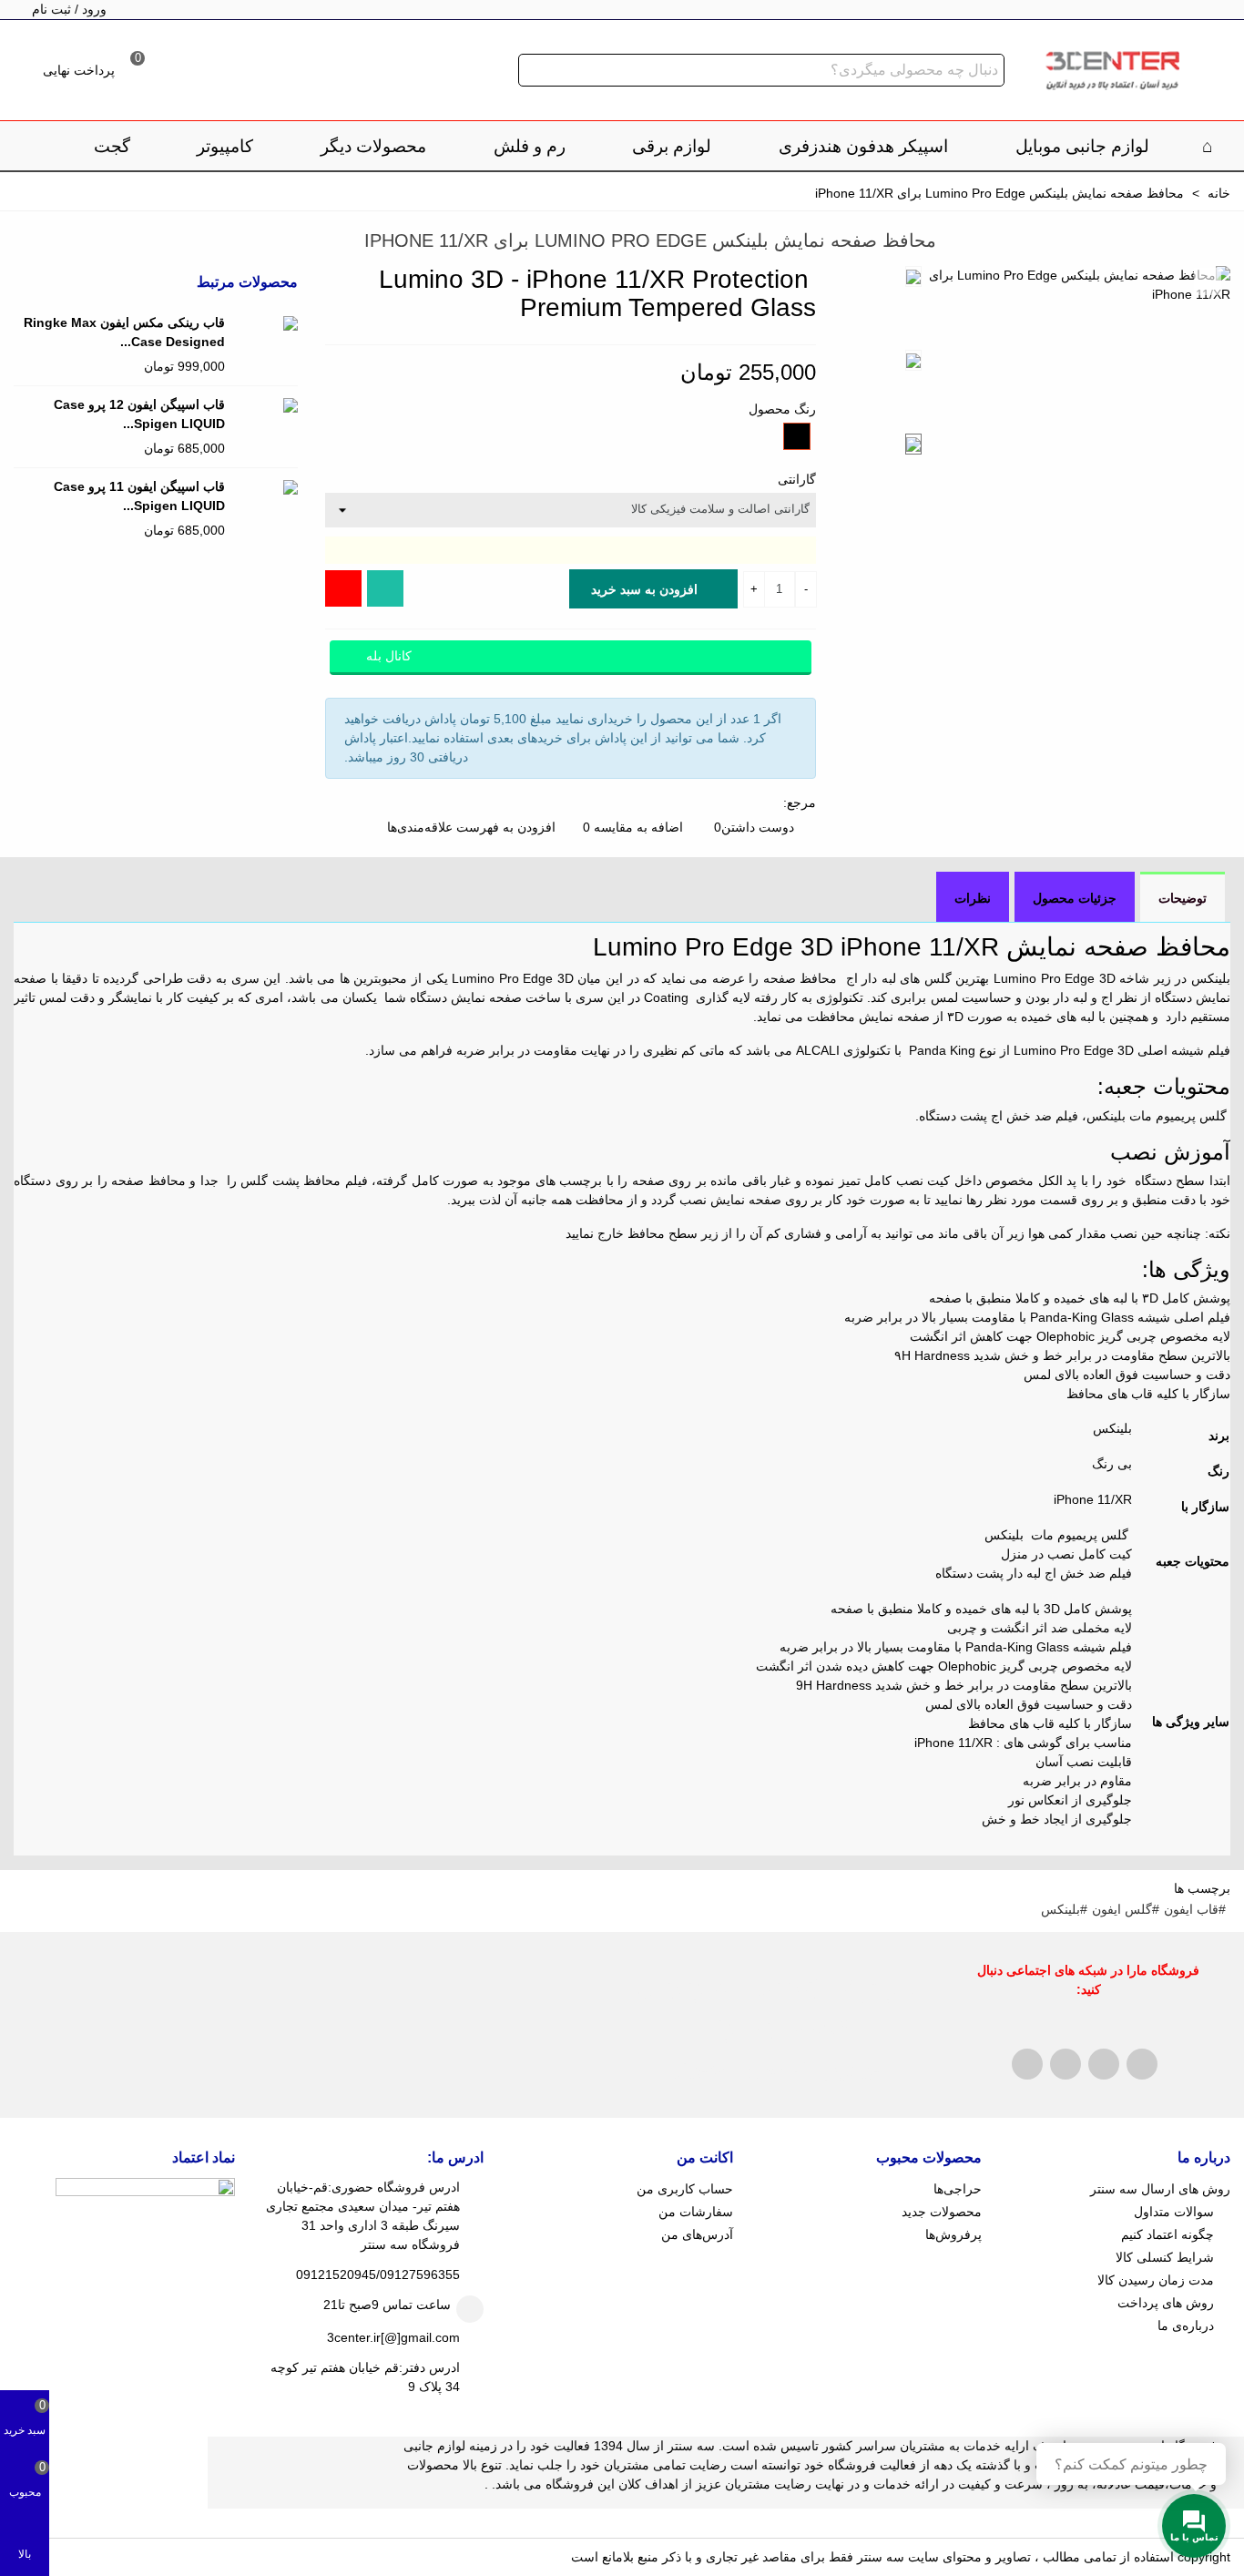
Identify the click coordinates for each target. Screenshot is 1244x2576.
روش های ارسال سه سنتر (1160, 2189)
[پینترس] (1066, 2064)
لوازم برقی (672, 146)
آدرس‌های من (697, 2234)
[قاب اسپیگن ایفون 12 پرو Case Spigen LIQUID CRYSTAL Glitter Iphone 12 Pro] (266, 405)
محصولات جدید (942, 2212)
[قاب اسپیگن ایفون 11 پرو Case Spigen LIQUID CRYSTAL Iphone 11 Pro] (266, 487)
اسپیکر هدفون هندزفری (863, 146)
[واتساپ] (385, 588)
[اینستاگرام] (343, 588)
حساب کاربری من (684, 2189)
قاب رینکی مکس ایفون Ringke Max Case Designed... (124, 332)
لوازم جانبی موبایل (1082, 146)
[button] (58, 282)
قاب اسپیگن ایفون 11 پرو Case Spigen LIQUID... (139, 496)
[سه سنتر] (1112, 71)
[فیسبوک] (1027, 2064)
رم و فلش (530, 146)
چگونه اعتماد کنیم (1168, 2234)
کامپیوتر (225, 146)
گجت (112, 146)
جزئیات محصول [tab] (1075, 898)
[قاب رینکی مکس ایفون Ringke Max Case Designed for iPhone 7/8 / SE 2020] (266, 323)
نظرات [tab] (973, 898)
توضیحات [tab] (1183, 898)
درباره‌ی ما (1186, 2326)
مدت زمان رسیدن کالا (1156, 2280)
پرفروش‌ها (953, 2234)
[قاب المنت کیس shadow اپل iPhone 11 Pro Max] (27, 243)
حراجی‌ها (958, 2189)
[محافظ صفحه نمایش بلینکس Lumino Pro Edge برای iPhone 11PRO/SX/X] (55, 243)
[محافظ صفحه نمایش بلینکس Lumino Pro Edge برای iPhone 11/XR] (1208, 281)
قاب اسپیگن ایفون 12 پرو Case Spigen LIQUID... (139, 414)
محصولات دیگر (373, 146)
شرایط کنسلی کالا (1165, 2257)
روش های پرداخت (1166, 2303)
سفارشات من (695, 2212)
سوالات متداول (1174, 2212)
